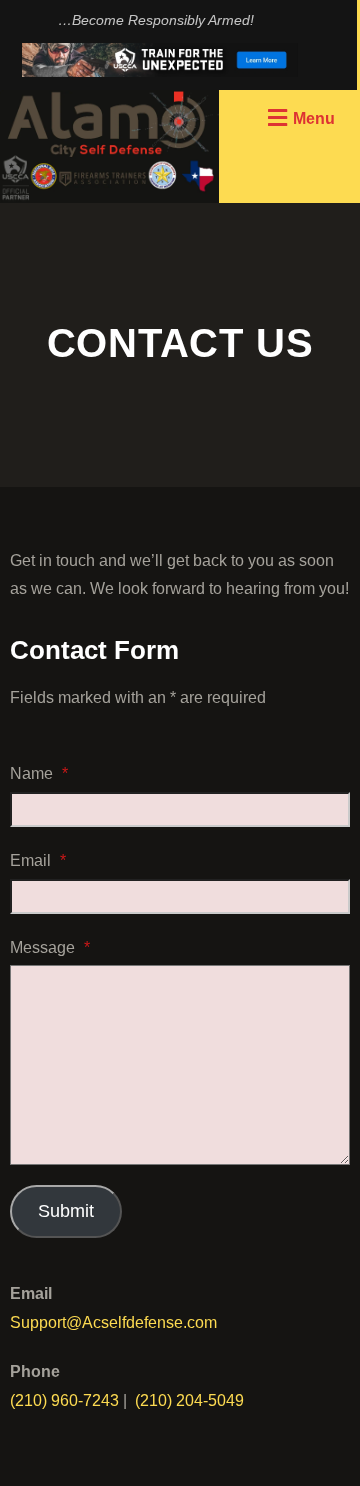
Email (38, 860)
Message (50, 947)
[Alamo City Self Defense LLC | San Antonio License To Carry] (109, 146)
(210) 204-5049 (189, 1400)
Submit (66, 1211)
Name (39, 773)
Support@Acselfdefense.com (113, 1322)
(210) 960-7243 (64, 1400)
